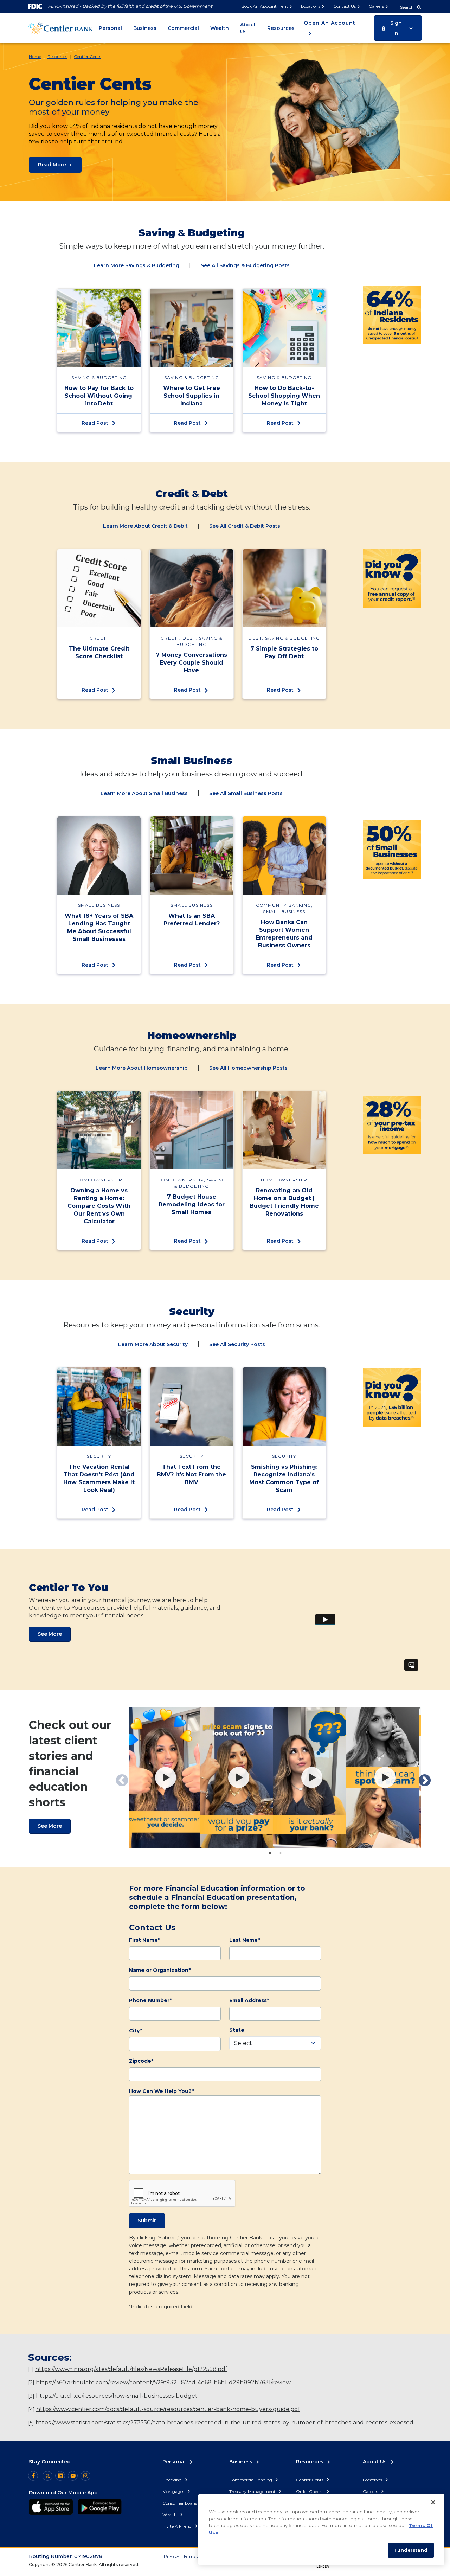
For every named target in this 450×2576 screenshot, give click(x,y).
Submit (147, 2221)
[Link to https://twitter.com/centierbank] (47, 2476)
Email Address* (249, 2000)
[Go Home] (61, 28)
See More (50, 1634)
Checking (173, 2480)
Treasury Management (253, 2491)
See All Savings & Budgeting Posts (245, 265)
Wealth (220, 28)
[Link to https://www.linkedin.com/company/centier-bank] (60, 2476)
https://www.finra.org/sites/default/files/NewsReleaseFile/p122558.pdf (131, 2369)
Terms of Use (196, 2556)
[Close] (433, 2502)
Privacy (172, 2556)
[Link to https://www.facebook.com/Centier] (33, 2476)
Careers (376, 6)
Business (145, 28)
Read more (52, 165)
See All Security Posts (237, 1344)
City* (136, 2031)
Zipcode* (141, 2061)
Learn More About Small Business (144, 793)
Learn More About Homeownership (142, 1068)
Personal (110, 28)
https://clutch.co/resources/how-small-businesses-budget (117, 2396)
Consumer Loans (180, 2503)
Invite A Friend (178, 2526)
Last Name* (245, 1940)
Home (35, 56)
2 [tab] (281, 1853)
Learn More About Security (153, 1344)
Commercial (183, 28)
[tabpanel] (166, 1777)
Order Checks (310, 2491)
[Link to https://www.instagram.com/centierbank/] (85, 2476)
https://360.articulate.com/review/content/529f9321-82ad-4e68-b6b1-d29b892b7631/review (163, 2382)
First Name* (144, 1940)
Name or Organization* (160, 1970)
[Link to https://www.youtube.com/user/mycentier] (73, 2476)
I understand (411, 2550)
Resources (281, 28)
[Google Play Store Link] (100, 2507)
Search (407, 7)
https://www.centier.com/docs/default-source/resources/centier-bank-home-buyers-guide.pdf (168, 2409)
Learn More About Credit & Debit (145, 526)
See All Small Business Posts (246, 793)
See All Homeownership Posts (248, 1068)
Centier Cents (88, 56)
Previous (118, 1777)
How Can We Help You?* (161, 2091)
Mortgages (174, 2491)
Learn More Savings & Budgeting (137, 265)
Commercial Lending (251, 2480)
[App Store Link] (51, 2507)
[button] (398, 28)
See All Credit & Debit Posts (245, 526)
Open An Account (330, 23)
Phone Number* (150, 2000)
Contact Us (345, 6)
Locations (311, 6)
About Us (248, 28)
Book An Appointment (265, 6)
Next (421, 1777)
